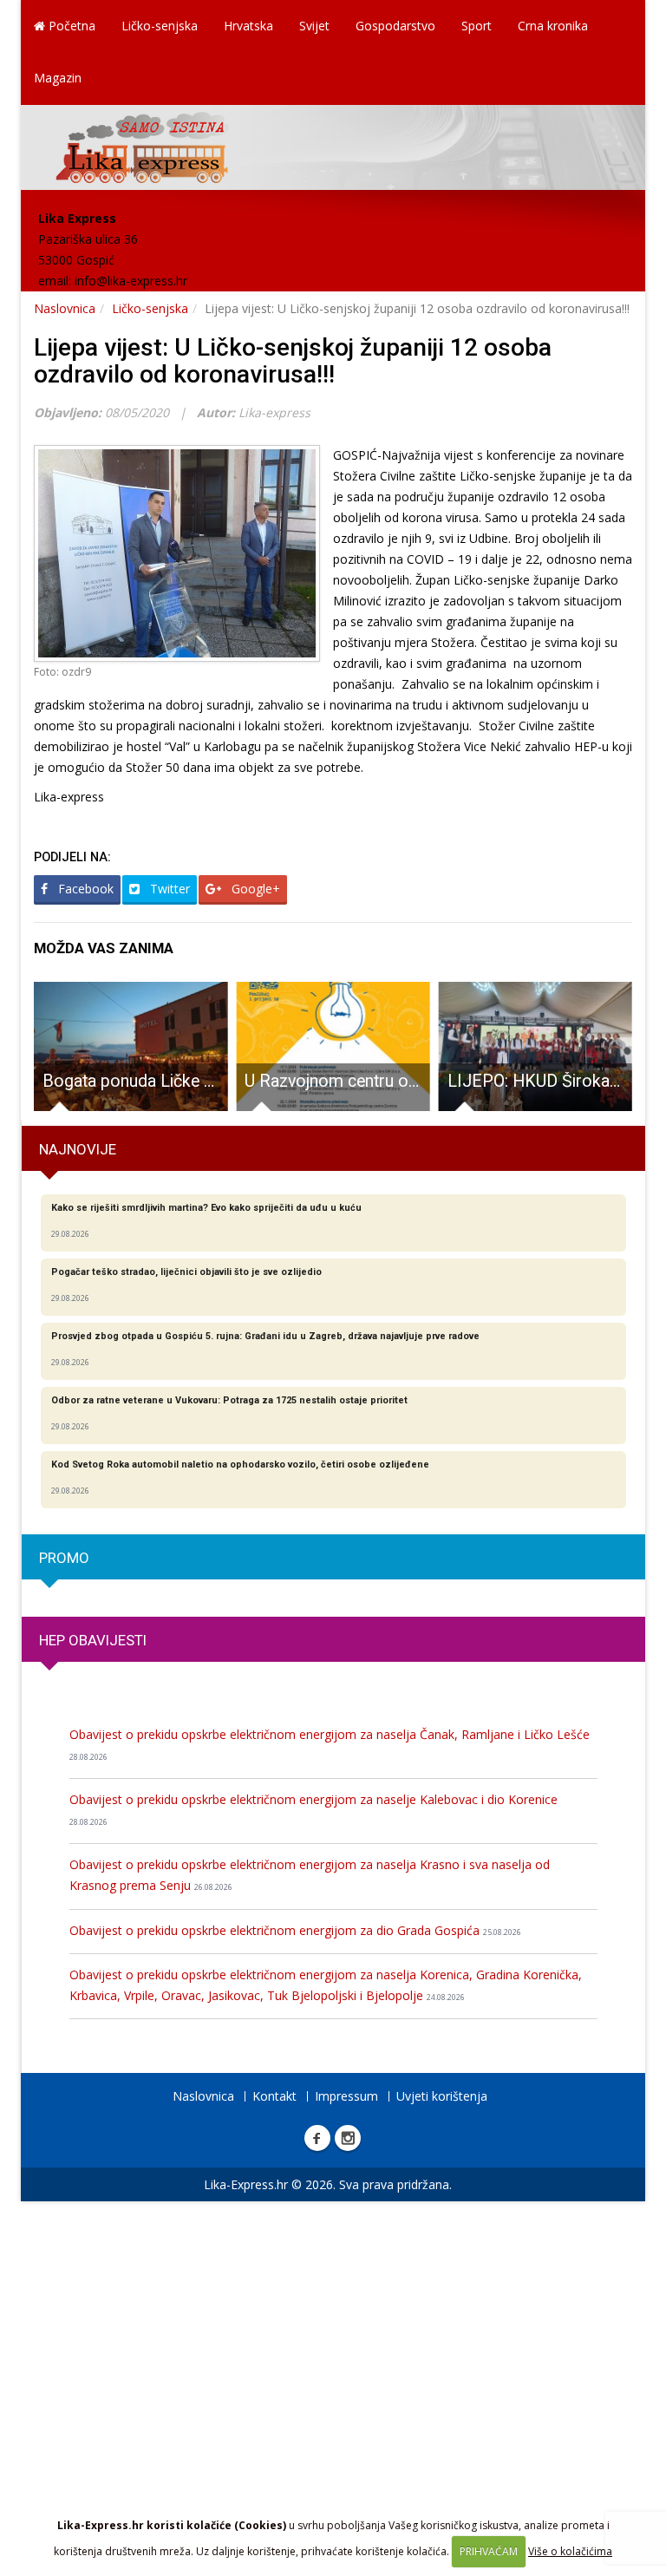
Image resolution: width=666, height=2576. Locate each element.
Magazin (58, 78)
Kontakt (274, 2096)
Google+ (254, 889)
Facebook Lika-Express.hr (317, 2138)
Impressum (346, 2096)
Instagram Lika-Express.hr (348, 2138)
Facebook (84, 889)
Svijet (314, 26)
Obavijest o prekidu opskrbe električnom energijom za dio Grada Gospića (295, 1930)
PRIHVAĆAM (489, 2551)
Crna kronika (553, 26)
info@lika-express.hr (131, 281)
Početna (70, 26)
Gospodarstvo (395, 26)
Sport (477, 26)
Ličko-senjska (160, 26)
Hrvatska (248, 26)
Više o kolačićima (570, 2551)
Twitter (168, 889)
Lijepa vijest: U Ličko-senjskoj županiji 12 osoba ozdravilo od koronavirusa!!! (293, 361)
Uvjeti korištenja (442, 2096)
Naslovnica (65, 308)
